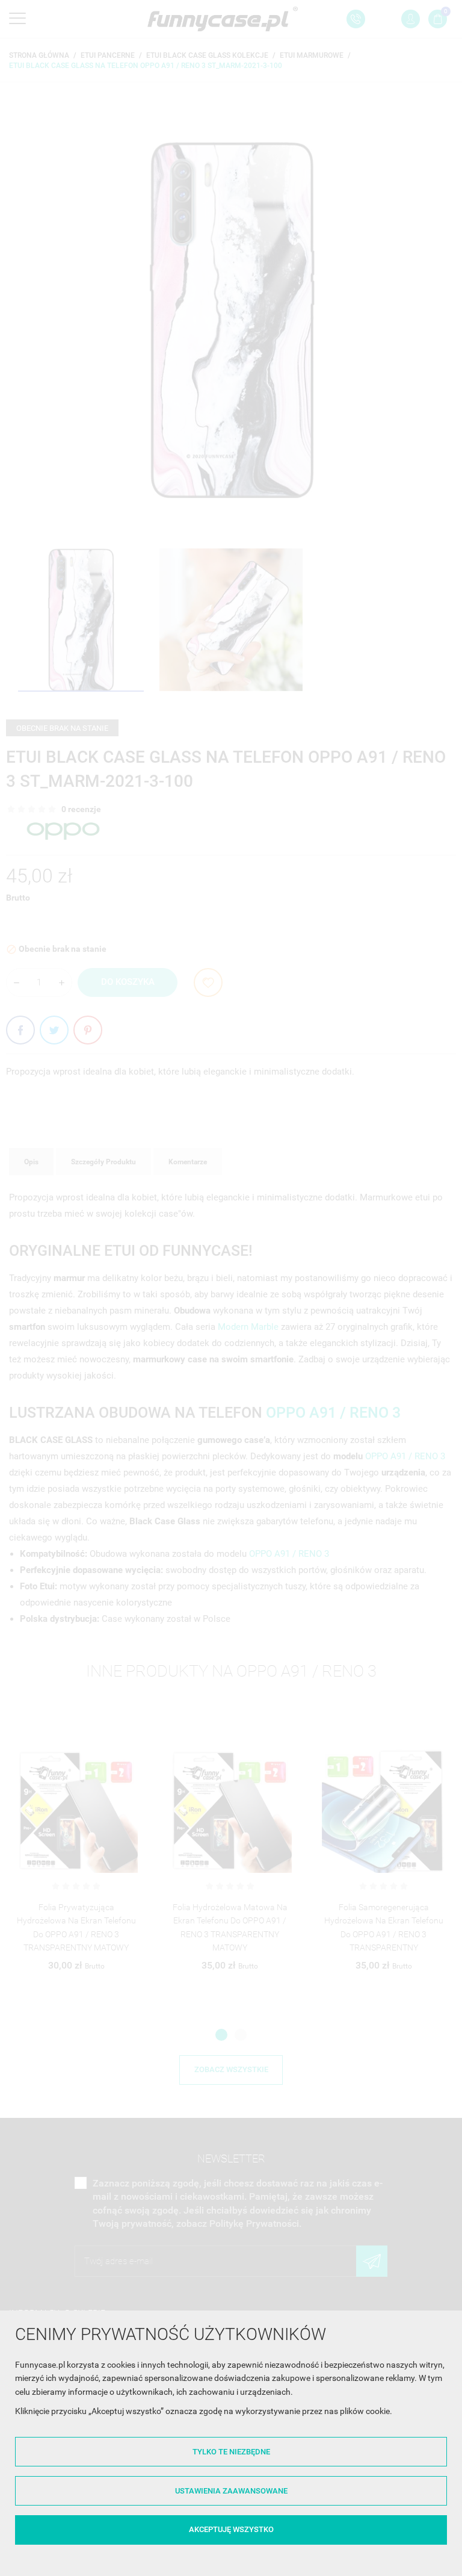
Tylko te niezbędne (231, 2452)
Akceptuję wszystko (231, 2529)
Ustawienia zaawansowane (231, 2491)
